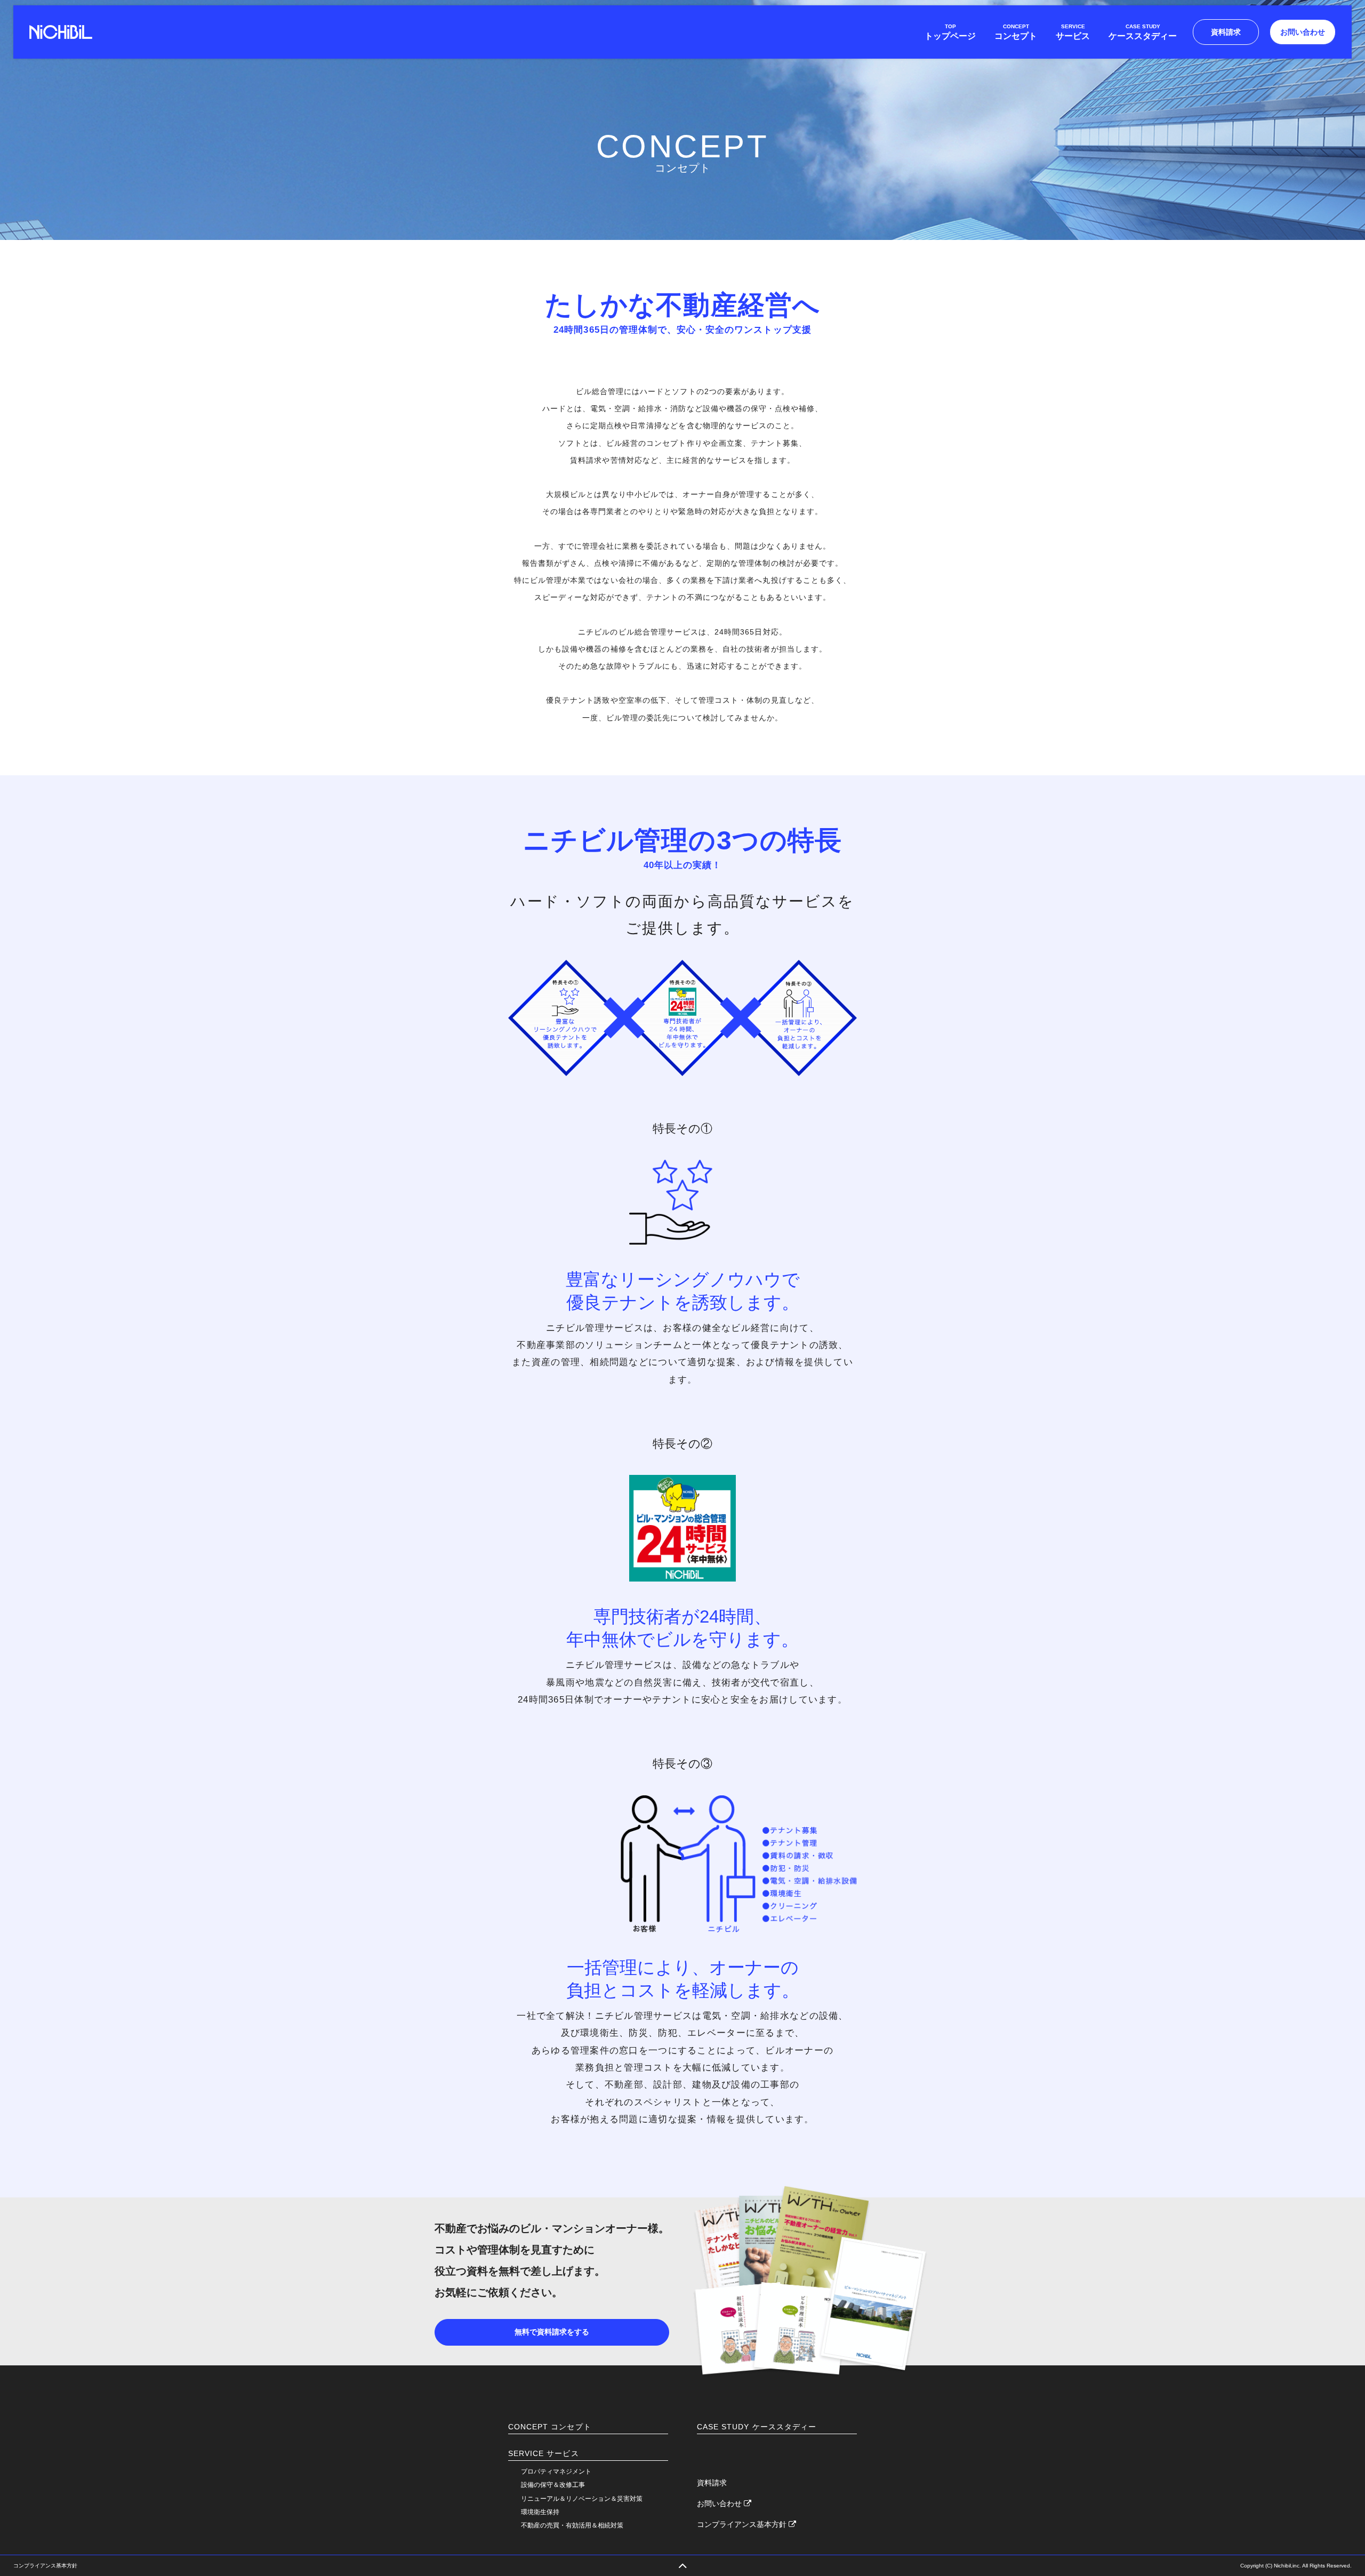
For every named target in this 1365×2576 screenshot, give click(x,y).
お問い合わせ (1303, 32)
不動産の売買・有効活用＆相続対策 (572, 2525)
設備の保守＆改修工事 (553, 2485)
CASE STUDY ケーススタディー (757, 2427)
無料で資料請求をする (552, 2332)
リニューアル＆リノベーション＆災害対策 (582, 2499)
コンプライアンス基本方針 (743, 2524)
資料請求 (1226, 32)
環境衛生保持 (540, 2512)
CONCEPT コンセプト (550, 2427)
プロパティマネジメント (556, 2471)
